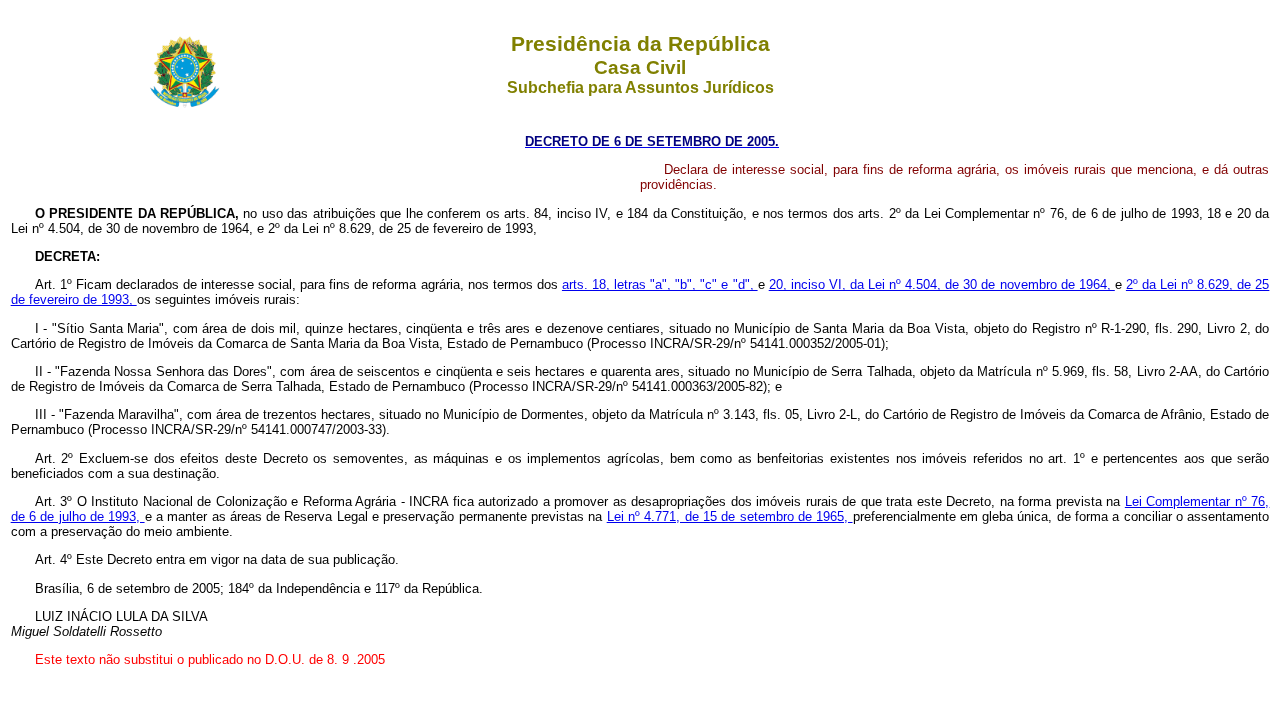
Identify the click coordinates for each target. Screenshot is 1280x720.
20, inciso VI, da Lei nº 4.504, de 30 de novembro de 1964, (942, 284)
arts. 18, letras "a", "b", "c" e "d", (660, 284)
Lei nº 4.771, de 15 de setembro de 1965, (730, 516)
